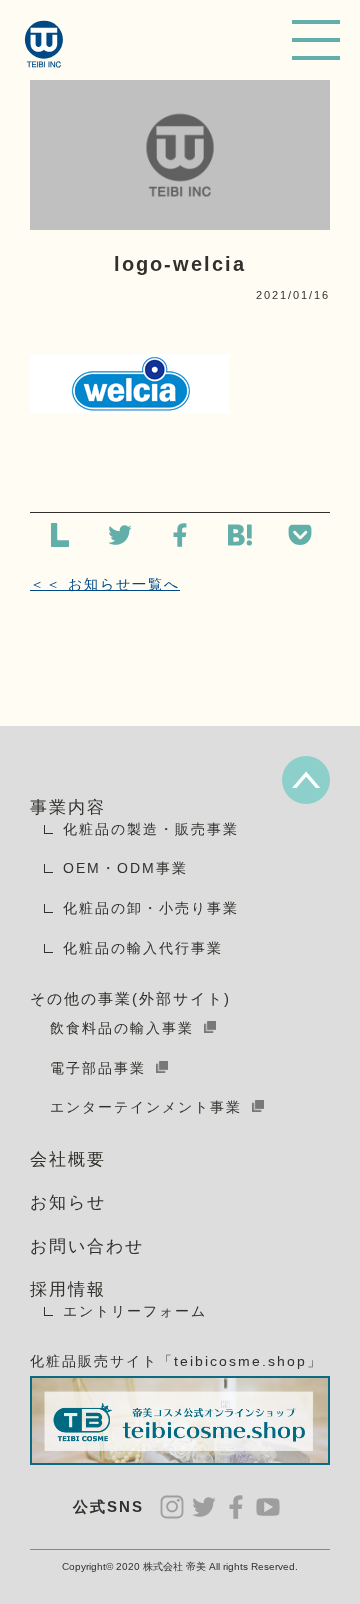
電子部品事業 (98, 1068)
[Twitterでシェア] (120, 539)
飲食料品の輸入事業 (122, 1028)
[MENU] (316, 40)
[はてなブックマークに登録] (240, 539)
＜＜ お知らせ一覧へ (105, 584)
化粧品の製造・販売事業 (151, 829)
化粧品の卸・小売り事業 (151, 908)
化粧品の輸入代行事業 (143, 948)
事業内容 (68, 807)
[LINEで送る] (60, 539)
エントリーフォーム (135, 1311)
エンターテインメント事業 (146, 1107)
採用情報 (68, 1289)
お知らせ (68, 1202)
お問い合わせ (87, 1246)
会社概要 (68, 1159)
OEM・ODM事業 (125, 868)
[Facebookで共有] (180, 539)
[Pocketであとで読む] (300, 539)
